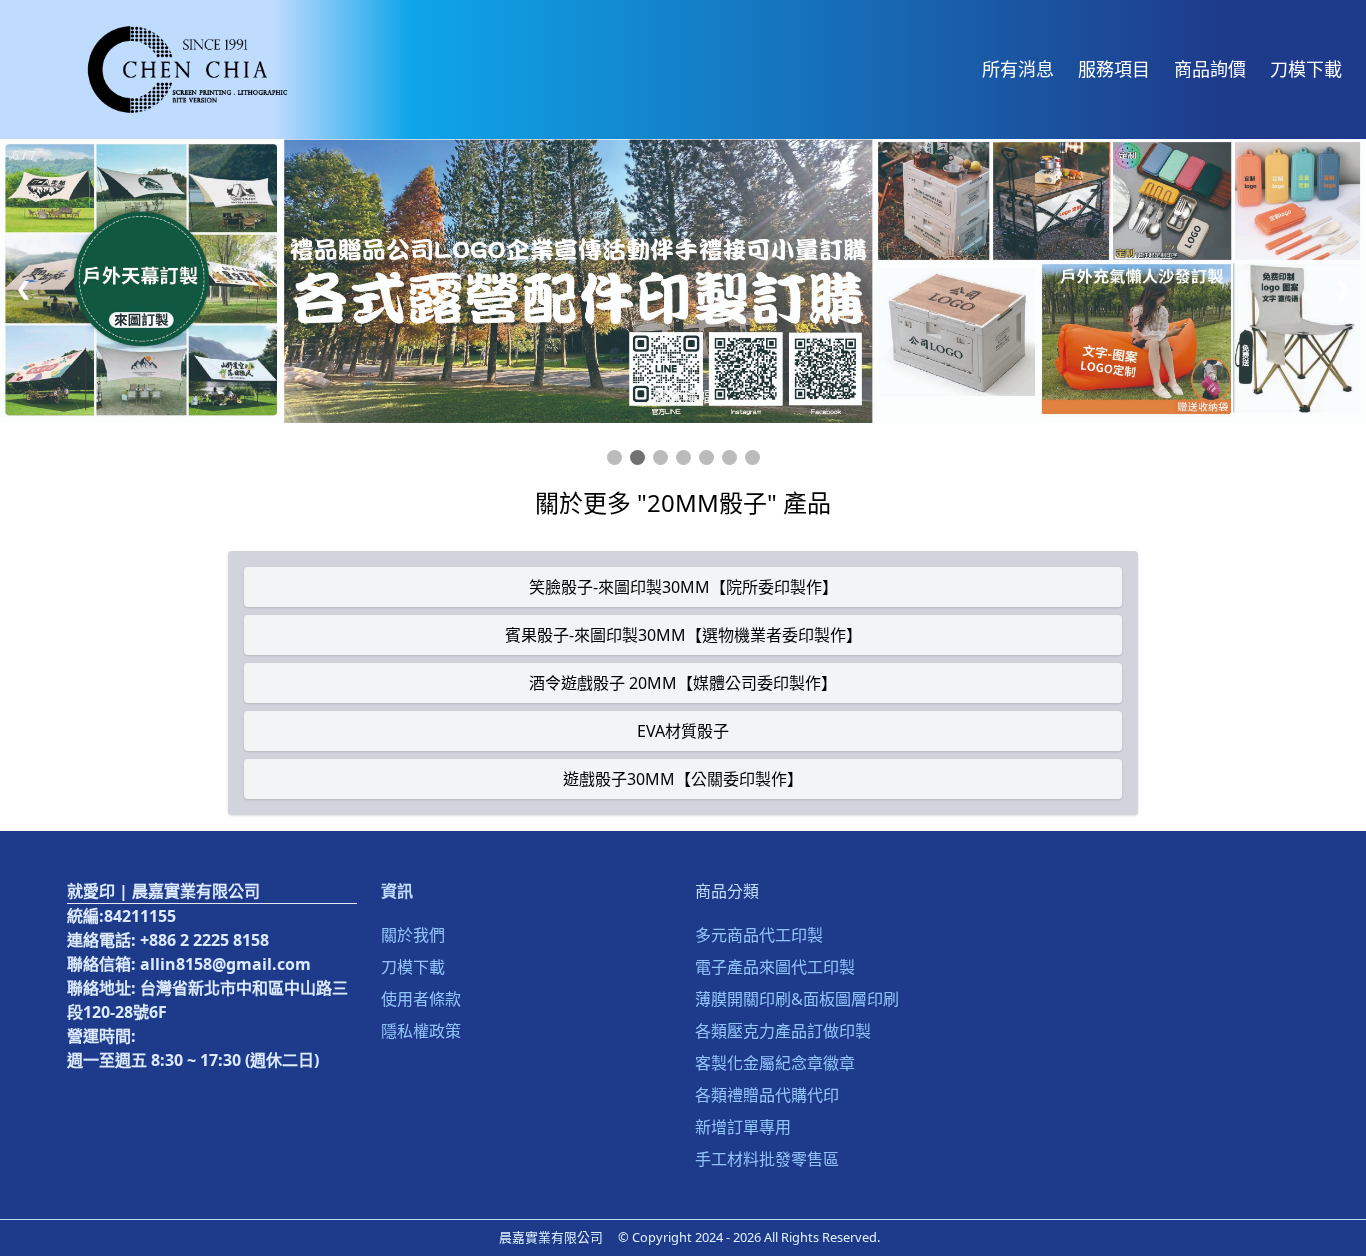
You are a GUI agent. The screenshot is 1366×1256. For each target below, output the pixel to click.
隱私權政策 (421, 1031)
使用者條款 (421, 999)
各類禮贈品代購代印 (767, 1095)
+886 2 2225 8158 (204, 940)
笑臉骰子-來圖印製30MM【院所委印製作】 (683, 587)
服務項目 (1114, 69)
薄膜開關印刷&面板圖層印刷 (797, 999)
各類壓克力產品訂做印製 (783, 1031)
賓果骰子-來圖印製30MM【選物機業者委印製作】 (683, 635)
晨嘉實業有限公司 (551, 1237)
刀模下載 (1306, 69)
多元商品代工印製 (759, 935)
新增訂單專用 (743, 1127)
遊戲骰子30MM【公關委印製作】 (683, 779)
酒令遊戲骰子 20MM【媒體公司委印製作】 (683, 683)
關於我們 (413, 935)
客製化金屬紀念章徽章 (775, 1063)
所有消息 (1018, 69)
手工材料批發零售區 (767, 1159)
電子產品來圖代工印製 (775, 967)
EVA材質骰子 (683, 731)
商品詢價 (1210, 69)
